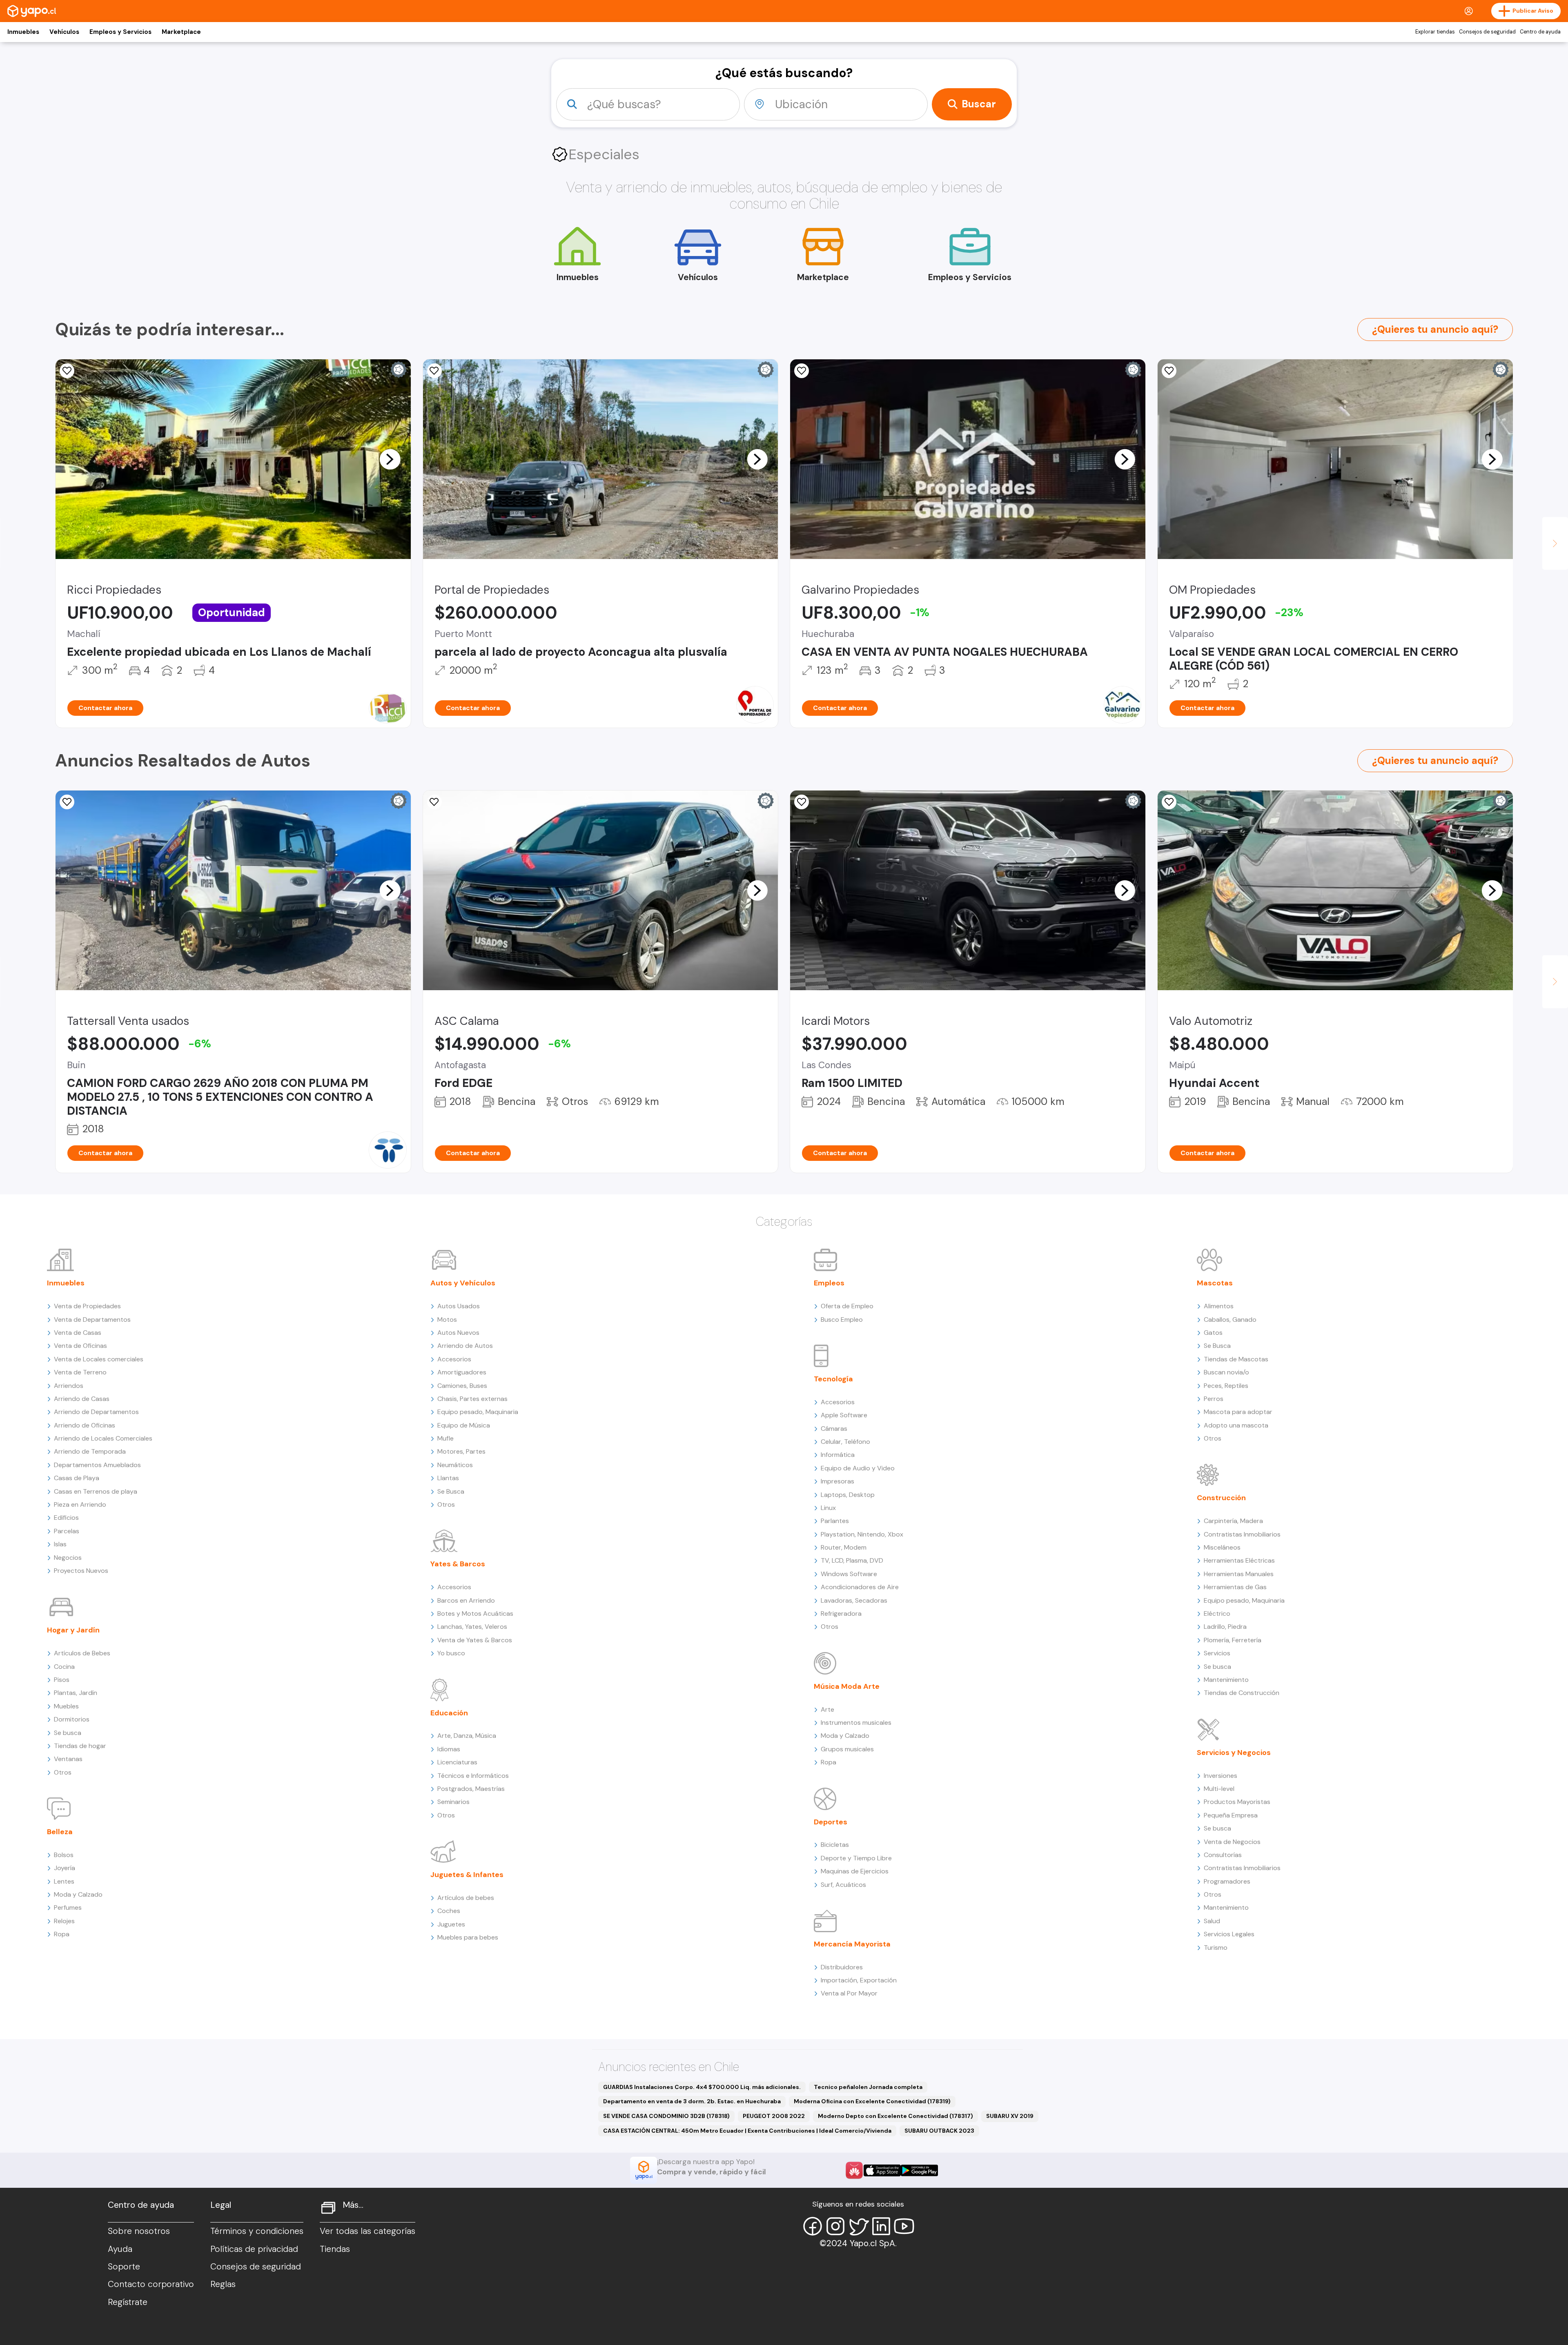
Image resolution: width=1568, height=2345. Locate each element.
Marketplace (181, 32)
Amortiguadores (462, 1372)
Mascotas (1215, 1283)
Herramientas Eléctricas (1239, 1560)
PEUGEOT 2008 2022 (774, 2116)
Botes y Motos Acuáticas (475, 1613)
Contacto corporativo (151, 2284)
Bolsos (64, 1855)
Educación (449, 1713)
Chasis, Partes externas (472, 1399)
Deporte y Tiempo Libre (856, 1858)
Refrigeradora (841, 1613)
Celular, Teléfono (845, 1442)
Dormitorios (72, 1719)
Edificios (66, 1518)
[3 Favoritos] (1169, 802)
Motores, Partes (461, 1451)
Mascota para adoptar (1238, 1412)
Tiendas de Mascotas (1236, 1359)
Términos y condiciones (257, 2231)
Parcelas (67, 1531)
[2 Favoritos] (1169, 371)
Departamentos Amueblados (97, 1465)
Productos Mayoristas (1237, 1802)
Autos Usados (459, 1306)
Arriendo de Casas (82, 1399)
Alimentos (1219, 1306)
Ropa (62, 1934)
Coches (449, 1911)
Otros (63, 1772)
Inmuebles (23, 32)
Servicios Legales (1229, 1934)
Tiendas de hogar (80, 1746)
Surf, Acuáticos (843, 1885)
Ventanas (68, 1759)
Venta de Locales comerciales (99, 1359)
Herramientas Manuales (1239, 1574)
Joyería (65, 1868)
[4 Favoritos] (67, 802)
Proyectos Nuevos (81, 1571)
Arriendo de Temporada (90, 1451)
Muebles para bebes (468, 1937)
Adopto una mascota (1236, 1425)
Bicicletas (835, 1845)
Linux (828, 1508)
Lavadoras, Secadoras (854, 1600)
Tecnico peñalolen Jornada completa (868, 2087)
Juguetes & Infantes (467, 1875)
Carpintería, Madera (1233, 1521)
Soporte (124, 2267)
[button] (390, 459)
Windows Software (849, 1574)
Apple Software (844, 1415)
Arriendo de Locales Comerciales (103, 1438)
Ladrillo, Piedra (1225, 1627)
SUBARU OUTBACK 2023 (939, 2131)
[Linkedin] (881, 2226)
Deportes (831, 1822)
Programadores (1227, 1881)
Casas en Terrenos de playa (96, 1491)
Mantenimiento (1226, 1680)
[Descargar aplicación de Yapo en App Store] (882, 2170)
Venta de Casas (78, 1333)
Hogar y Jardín (73, 1630)
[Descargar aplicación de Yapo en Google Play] (919, 2170)
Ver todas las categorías (367, 2231)
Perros (1214, 1399)
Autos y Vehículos (463, 1283)
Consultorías (1223, 1855)
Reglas (223, 2284)
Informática (838, 1455)
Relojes (64, 1921)
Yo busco (451, 1653)
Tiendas (335, 2249)
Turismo (1216, 1947)
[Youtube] (904, 2226)
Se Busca (451, 1491)
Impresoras (837, 1481)
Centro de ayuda (1540, 32)
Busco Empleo (842, 1319)
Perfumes (68, 1907)
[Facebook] (813, 2226)
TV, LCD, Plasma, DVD (852, 1560)
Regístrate (128, 2302)
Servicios (1217, 1653)
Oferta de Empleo (847, 1306)
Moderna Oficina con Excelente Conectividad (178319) (872, 2101)
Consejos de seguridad (1487, 32)
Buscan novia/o (1226, 1372)
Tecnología (833, 1379)
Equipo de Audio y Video (858, 1468)
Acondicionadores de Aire (860, 1587)
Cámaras (834, 1429)
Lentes (64, 1881)
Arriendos (69, 1386)
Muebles (66, 1706)
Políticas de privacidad (254, 2249)
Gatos (1213, 1333)
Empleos (829, 1283)
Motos (447, 1319)
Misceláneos (1222, 1547)
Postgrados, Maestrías (471, 1789)
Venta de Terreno (80, 1372)
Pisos (62, 1680)
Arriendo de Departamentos (96, 1412)
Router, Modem (844, 1547)
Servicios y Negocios (1234, 1753)
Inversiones (1221, 1776)
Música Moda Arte (847, 1686)
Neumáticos (455, 1465)
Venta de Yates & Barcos (475, 1640)
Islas (60, 1544)
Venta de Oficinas (80, 1346)
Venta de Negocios (1232, 1842)
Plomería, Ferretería (1233, 1640)
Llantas (448, 1478)
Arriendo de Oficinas (85, 1425)
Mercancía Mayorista (852, 1944)
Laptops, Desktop (848, 1495)
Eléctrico (1217, 1613)
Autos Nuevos (458, 1333)
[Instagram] (835, 2226)
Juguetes (451, 1924)
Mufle (445, 1438)
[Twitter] (858, 2226)
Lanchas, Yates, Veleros (472, 1627)
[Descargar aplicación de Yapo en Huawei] (854, 2170)
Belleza (60, 1832)
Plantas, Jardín (76, 1693)
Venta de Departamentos (92, 1319)
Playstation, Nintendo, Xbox (862, 1534)
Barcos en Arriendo (466, 1600)
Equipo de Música (464, 1425)
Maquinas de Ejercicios (855, 1871)
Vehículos (64, 32)
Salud (1212, 1921)
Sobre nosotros (139, 2231)
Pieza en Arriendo (80, 1504)
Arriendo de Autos (465, 1346)
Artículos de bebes (466, 1898)
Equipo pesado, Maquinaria (478, 1412)
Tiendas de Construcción (1242, 1693)
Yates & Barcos (458, 1564)
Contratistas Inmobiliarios (1242, 1534)
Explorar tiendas (1435, 32)
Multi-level (1219, 1789)
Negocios (68, 1558)
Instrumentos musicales (856, 1723)
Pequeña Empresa (1231, 1815)
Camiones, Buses (462, 1386)
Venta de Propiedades (87, 1306)
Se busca (68, 1733)
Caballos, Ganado (1230, 1319)
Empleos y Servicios (120, 32)
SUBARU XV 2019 (1010, 2116)
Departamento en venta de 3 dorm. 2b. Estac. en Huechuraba (692, 2101)
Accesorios (454, 1359)
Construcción (1221, 1498)
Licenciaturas (457, 1762)
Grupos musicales (847, 1749)
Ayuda (120, 2249)
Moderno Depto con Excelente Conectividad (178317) (895, 2116)
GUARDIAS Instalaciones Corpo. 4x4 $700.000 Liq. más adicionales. (702, 2087)
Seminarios (453, 1802)
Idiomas (449, 1749)
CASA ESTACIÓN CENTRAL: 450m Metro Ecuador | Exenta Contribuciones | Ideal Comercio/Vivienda (747, 2131)
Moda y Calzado (78, 1894)
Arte (827, 1709)
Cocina (64, 1667)
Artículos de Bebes (82, 1653)
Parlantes (835, 1521)
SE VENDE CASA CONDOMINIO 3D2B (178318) (666, 2116)
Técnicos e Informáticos (473, 1776)
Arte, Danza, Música (467, 1736)
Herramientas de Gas (1235, 1587)
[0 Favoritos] (67, 371)
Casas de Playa (77, 1478)
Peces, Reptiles (1226, 1386)
